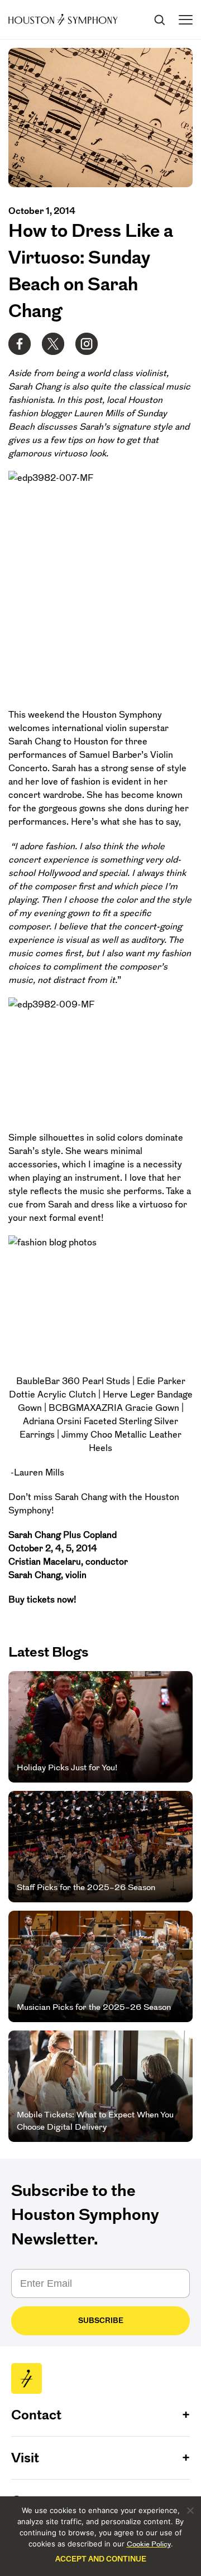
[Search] (159, 20)
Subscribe (101, 2321)
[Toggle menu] (186, 20)
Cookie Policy (149, 2544)
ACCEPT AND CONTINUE (101, 2559)
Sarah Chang (35, 741)
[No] (190, 2510)
